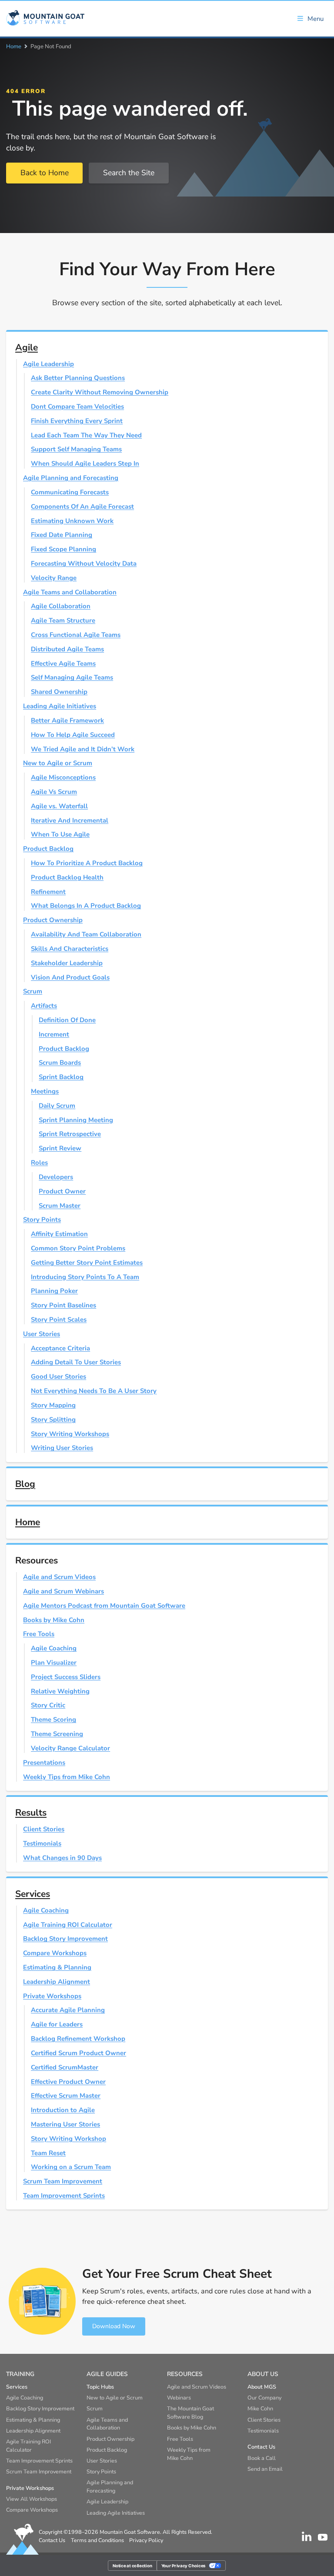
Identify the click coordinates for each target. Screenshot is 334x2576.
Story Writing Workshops (70, 1434)
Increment (54, 1034)
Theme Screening (57, 1734)
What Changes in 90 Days (62, 1858)
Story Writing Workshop (68, 2139)
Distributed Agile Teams (67, 649)
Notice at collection (133, 2565)
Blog (25, 1484)
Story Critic (48, 1705)
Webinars (179, 2398)
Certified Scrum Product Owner (78, 2053)
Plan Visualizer (54, 1663)
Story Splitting (53, 1420)
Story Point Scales (59, 1320)
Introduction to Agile (63, 2110)
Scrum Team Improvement (63, 2181)
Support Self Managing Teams (76, 449)
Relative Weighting (60, 1691)
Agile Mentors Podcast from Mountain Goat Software (104, 1606)
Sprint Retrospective (70, 1134)
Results (31, 1813)
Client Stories (44, 1829)
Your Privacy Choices (184, 2565)
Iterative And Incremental (70, 820)
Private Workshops (52, 1996)
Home (14, 47)
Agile (27, 347)
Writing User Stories (62, 1448)
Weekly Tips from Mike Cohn (67, 1777)
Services (33, 1894)
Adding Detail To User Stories (76, 1362)
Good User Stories (58, 1376)
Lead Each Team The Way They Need (86, 435)
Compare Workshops (55, 1953)
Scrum (33, 991)
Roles (39, 1163)
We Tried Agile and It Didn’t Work (83, 749)
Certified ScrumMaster (65, 2067)
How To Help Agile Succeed (73, 735)
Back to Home (45, 173)
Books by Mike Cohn (54, 1620)
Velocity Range (54, 578)
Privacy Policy (146, 2540)
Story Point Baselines (63, 1305)
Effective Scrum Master (66, 2096)
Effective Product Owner (68, 2082)
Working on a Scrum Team (71, 2167)
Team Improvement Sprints (64, 2196)
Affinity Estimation (59, 1234)
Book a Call (262, 2458)
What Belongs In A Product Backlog (86, 906)
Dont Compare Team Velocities (77, 407)
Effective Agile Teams (63, 663)
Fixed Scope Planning (63, 549)
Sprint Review (60, 1148)
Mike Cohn (260, 2408)
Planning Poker (54, 1291)
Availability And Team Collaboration (86, 934)
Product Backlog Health (67, 877)
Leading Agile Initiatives (60, 706)
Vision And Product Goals (70, 977)
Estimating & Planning (57, 1967)
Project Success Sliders (66, 1677)
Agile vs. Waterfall (59, 806)
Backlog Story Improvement (65, 1939)
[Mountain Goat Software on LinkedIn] (307, 2536)
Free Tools (39, 1634)
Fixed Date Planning (62, 535)
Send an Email (265, 2469)
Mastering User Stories (65, 2124)
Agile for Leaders (57, 2024)
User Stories (42, 1334)
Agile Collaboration (61, 606)
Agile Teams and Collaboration (70, 592)
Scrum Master (60, 1206)
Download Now (114, 2326)
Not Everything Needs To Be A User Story (94, 1391)
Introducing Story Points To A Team (85, 1277)
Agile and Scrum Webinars (63, 1591)
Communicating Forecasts (70, 492)
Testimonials (42, 1843)
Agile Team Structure (63, 620)
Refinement (48, 892)
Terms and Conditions (97, 2540)
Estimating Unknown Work (72, 521)
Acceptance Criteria (60, 1348)
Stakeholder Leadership (67, 963)
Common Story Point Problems (78, 1248)
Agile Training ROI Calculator (68, 1925)
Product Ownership (53, 920)
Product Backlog (48, 849)
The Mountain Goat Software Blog (190, 2413)
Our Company (264, 2398)
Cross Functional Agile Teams (76, 635)
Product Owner (62, 1191)
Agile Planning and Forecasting (71, 478)
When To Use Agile (60, 834)
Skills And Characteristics (70, 949)
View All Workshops (32, 2499)
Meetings (45, 1091)
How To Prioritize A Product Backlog (87, 863)
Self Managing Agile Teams (72, 677)
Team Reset (48, 2153)
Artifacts (44, 1006)
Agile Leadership (48, 364)
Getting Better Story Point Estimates (87, 1263)
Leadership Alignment (57, 1982)
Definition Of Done (67, 1020)
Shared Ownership (59, 692)
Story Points (42, 1220)
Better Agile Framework (67, 720)
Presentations (44, 1763)
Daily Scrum (57, 1106)
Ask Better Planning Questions (78, 378)
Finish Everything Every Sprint (77, 421)
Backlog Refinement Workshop (78, 2039)
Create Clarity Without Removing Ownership (100, 392)
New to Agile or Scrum (58, 763)
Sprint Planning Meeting (76, 1120)
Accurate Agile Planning (68, 2010)
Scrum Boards (60, 1063)
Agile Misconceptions (63, 777)
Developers (56, 1177)
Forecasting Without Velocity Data (84, 563)
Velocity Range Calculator (70, 1748)
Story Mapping (53, 1405)
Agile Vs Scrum (54, 792)
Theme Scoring (53, 1720)
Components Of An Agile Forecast (82, 507)
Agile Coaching (54, 1648)
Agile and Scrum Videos (59, 1577)
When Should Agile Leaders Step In (85, 463)
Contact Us (52, 2540)
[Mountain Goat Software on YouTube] (323, 2536)
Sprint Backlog (61, 1077)
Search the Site (129, 173)
